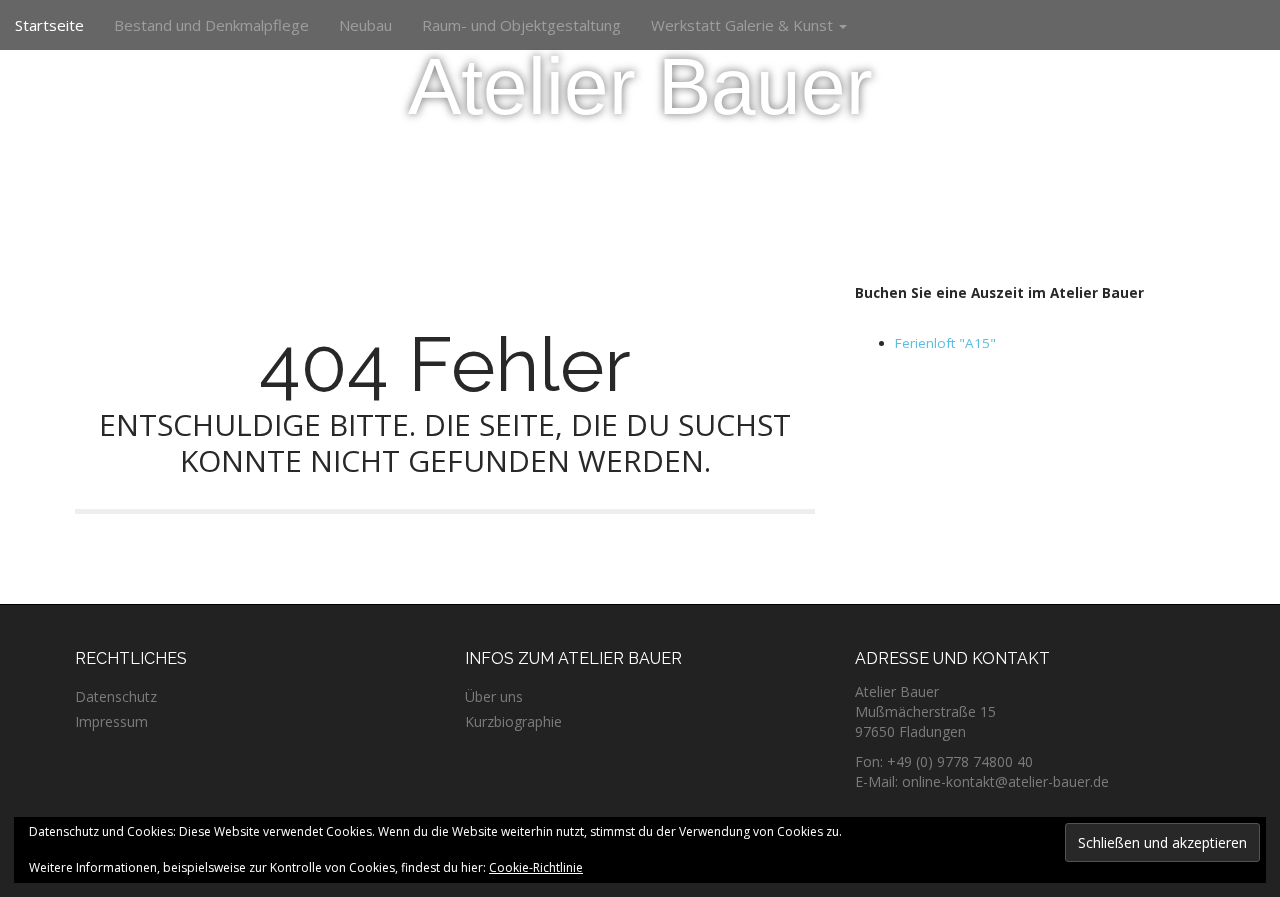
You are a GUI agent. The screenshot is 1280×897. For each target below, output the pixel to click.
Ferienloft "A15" (945, 343)
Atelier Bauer (640, 86)
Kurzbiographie (513, 721)
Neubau (365, 25)
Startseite (49, 25)
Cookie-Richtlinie (536, 867)
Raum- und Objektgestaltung (521, 25)
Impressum (111, 721)
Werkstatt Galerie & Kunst (744, 25)
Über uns (494, 696)
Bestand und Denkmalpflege (211, 25)
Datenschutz (116, 696)
